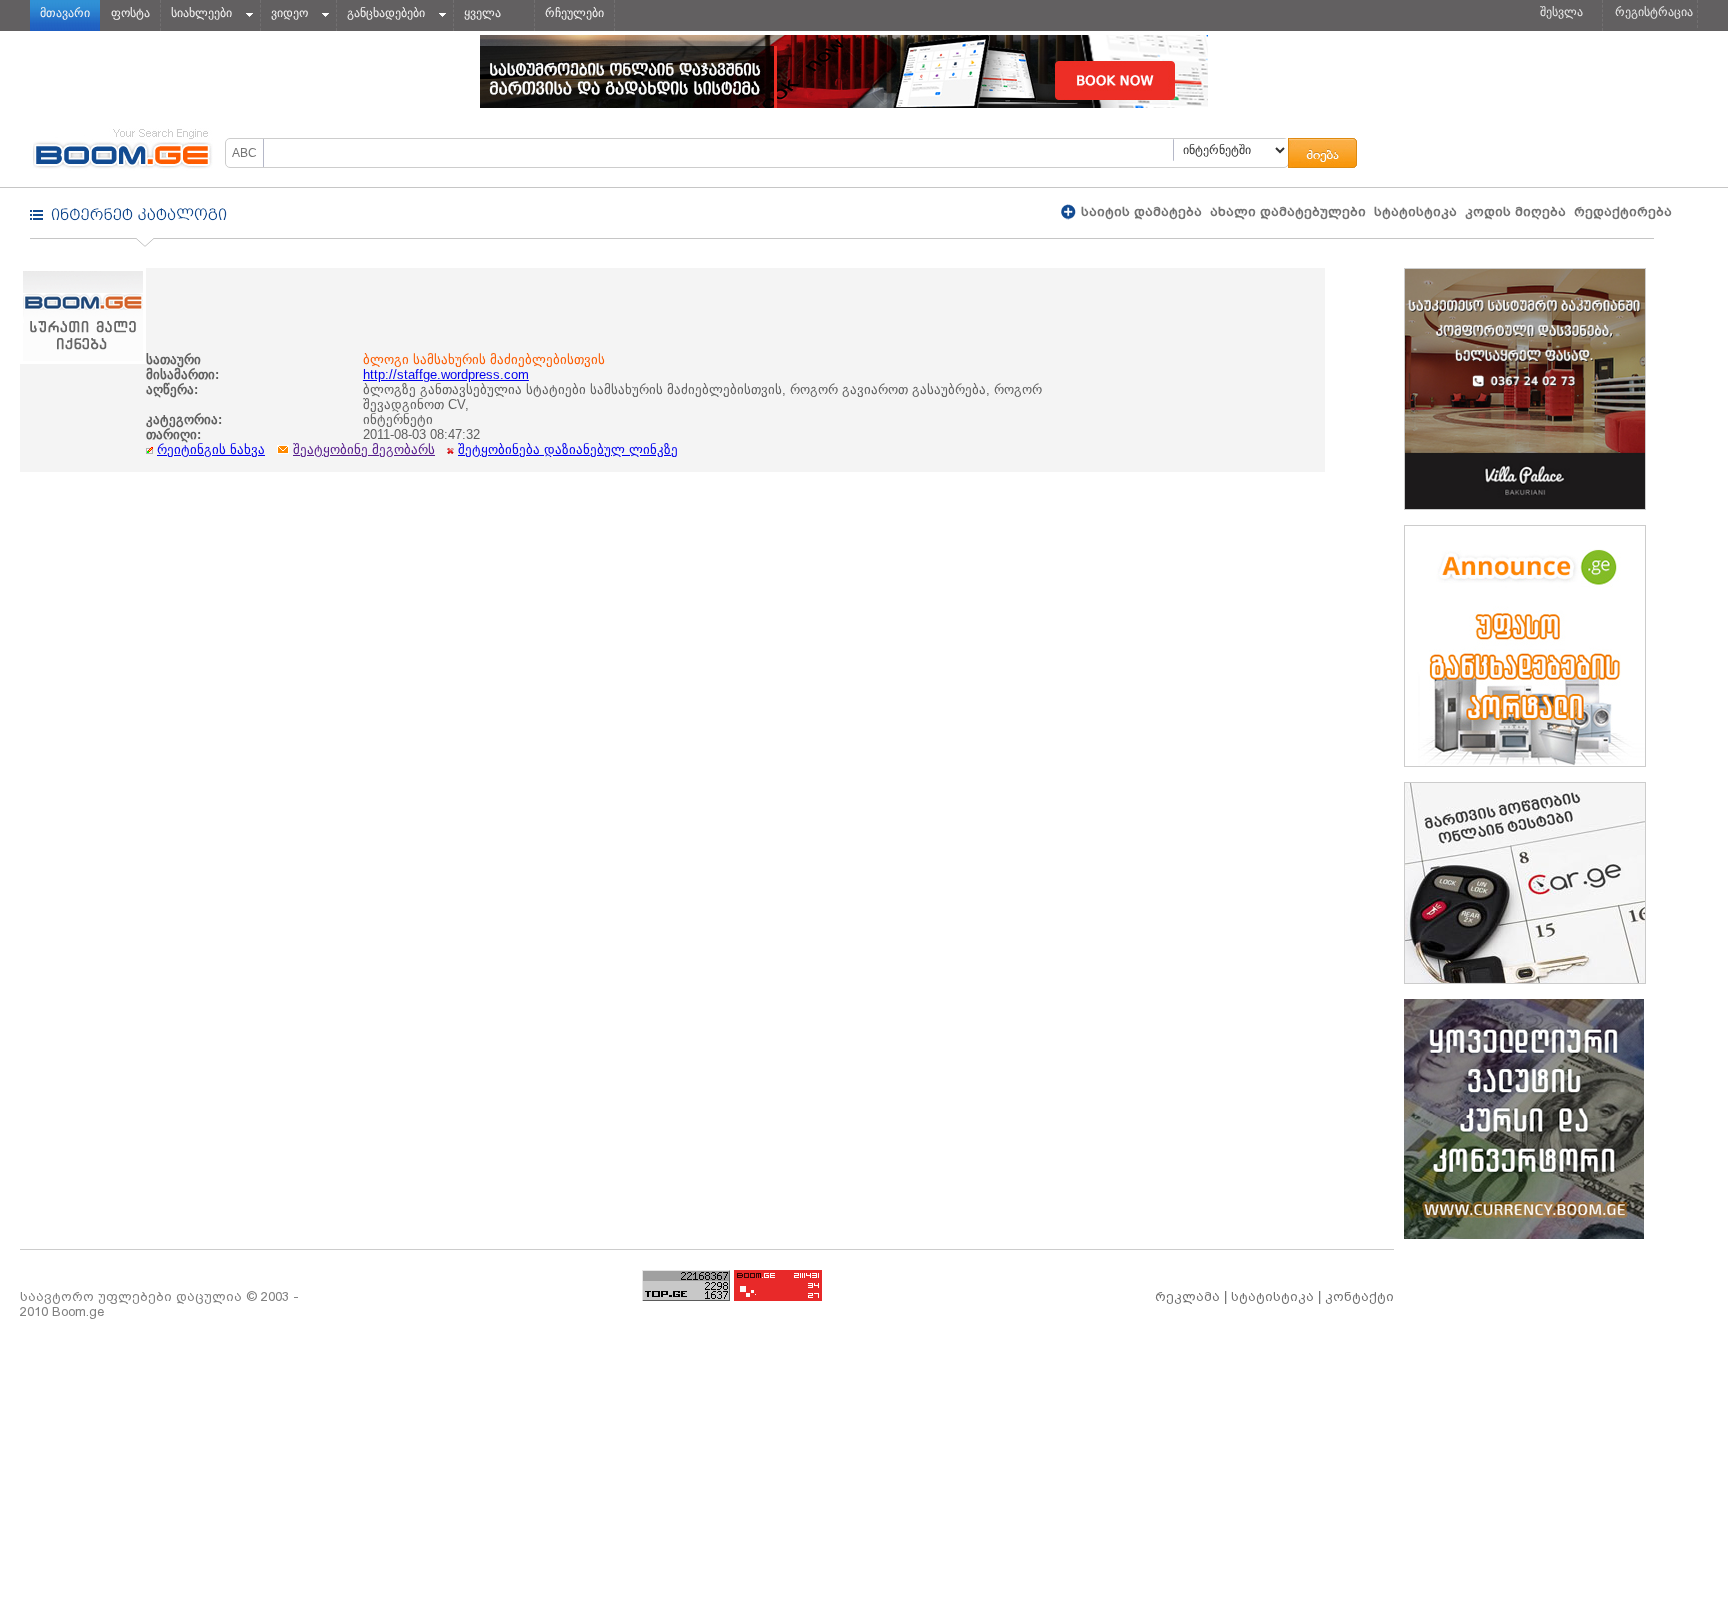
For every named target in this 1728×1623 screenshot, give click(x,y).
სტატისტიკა (1415, 211)
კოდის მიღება (1515, 211)
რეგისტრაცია (1654, 12)
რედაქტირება (1623, 211)
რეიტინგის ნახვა (211, 449)
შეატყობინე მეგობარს (364, 449)
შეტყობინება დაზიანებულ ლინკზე (568, 449)
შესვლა (1561, 12)
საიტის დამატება (1139, 211)
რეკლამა (1187, 1296)
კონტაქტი (1359, 1296)
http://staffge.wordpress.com (446, 374)
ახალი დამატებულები (1288, 211)
